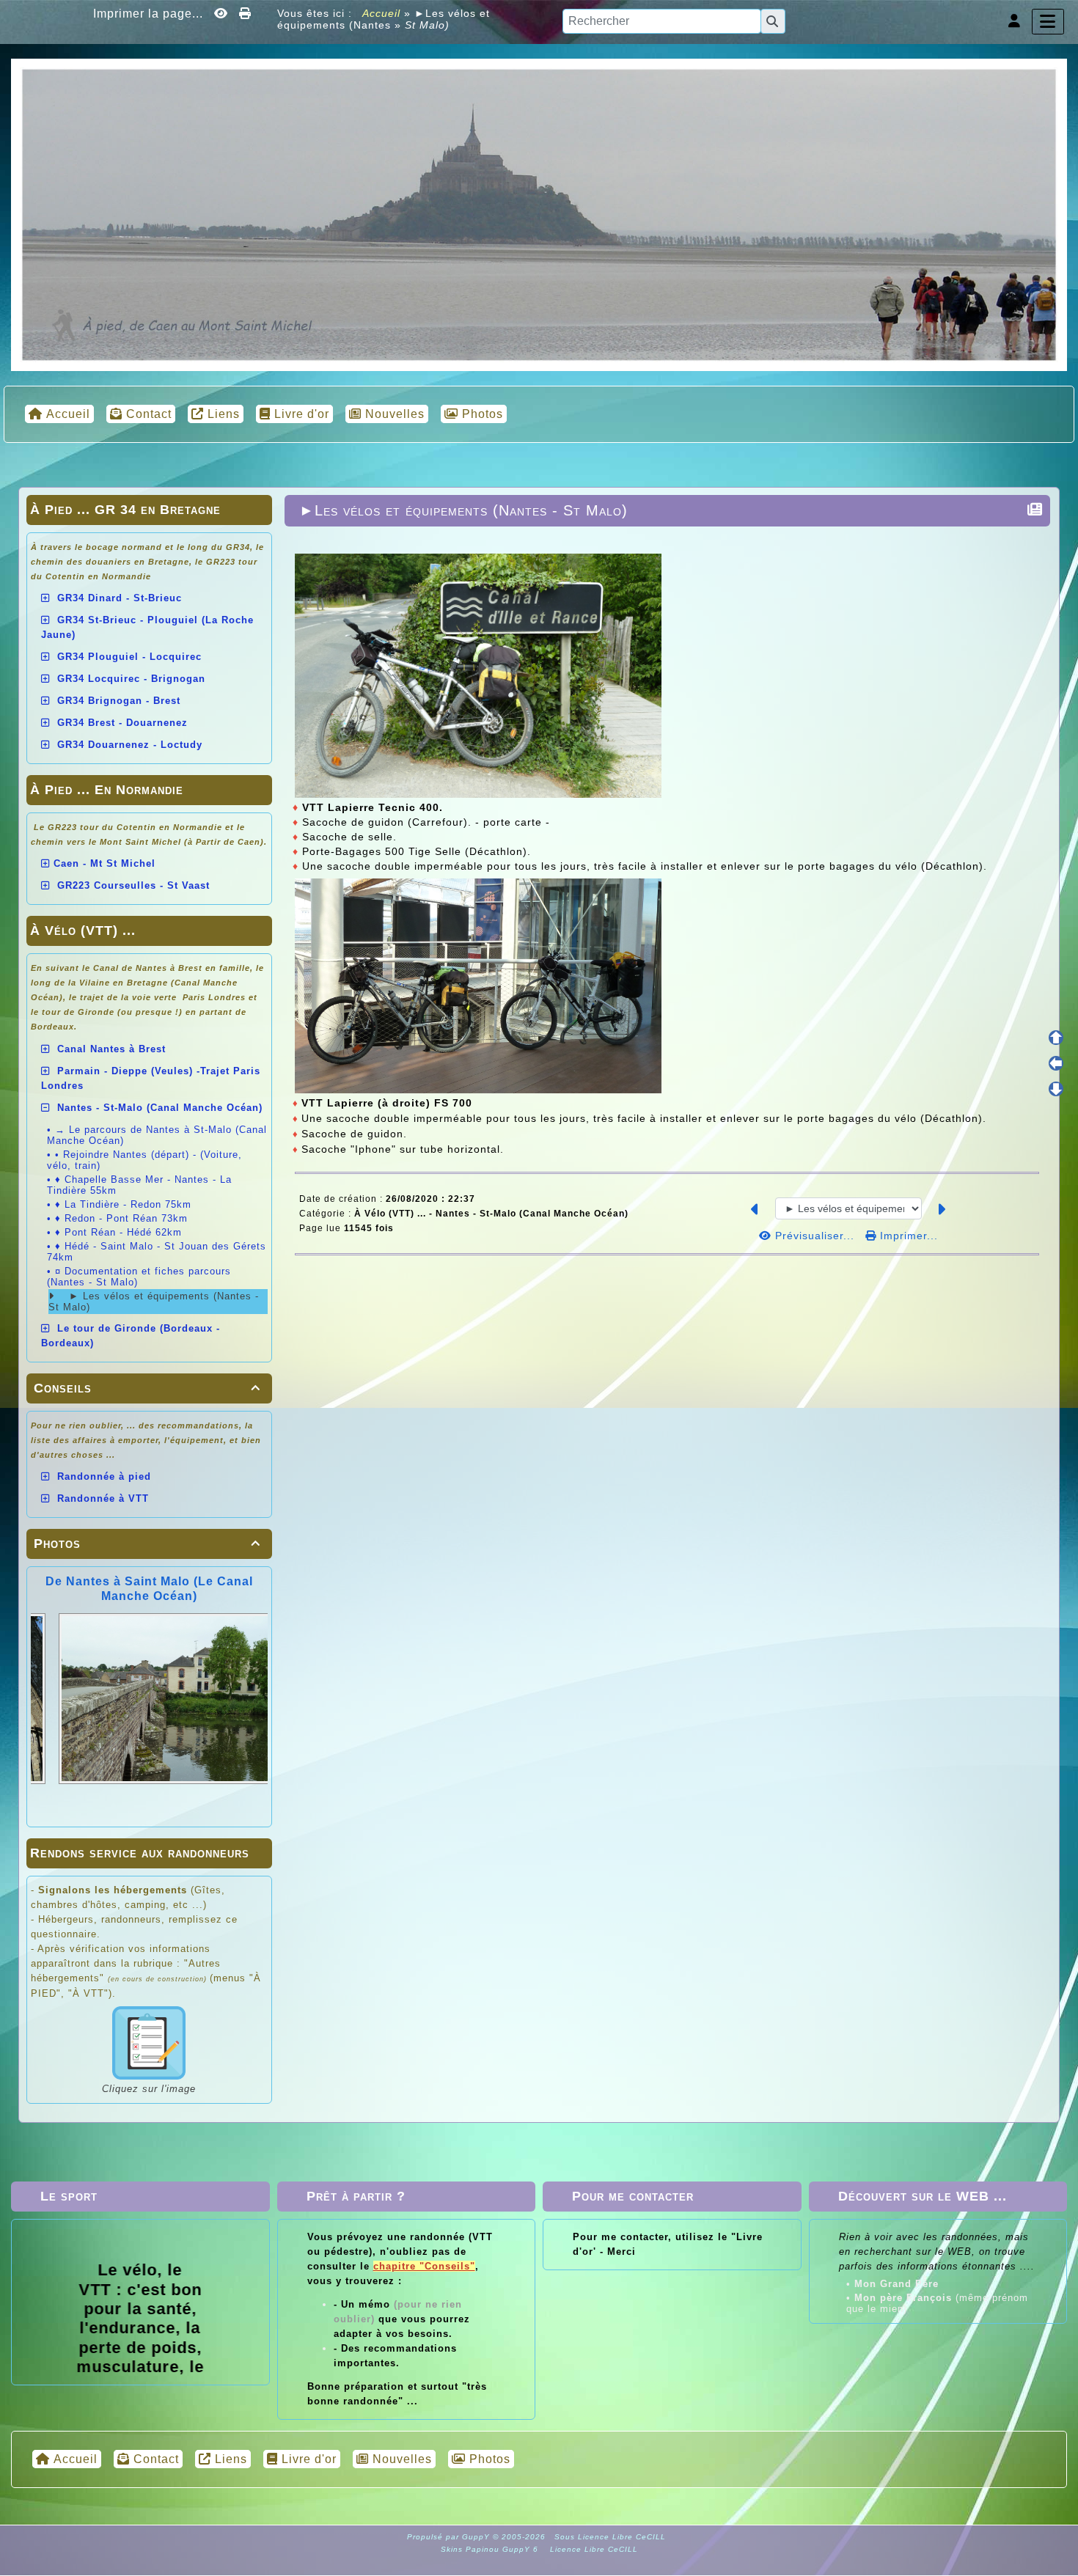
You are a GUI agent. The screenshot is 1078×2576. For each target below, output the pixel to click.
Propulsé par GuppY (450, 2537)
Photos (147, 1544)
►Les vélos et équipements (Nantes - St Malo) (463, 510)
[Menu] (1048, 22)
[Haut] (1056, 1038)
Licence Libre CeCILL (593, 2549)
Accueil (382, 13)
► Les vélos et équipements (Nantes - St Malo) (154, 1302)
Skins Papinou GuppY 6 (492, 2549)
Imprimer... (907, 1236)
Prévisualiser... (815, 1236)
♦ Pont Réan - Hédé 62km (118, 1232)
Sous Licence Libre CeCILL (612, 2537)
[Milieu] (1056, 1063)
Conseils (147, 1388)
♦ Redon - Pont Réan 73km (121, 1218)
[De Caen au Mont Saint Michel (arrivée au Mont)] (539, 213)
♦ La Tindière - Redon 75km (123, 1204)
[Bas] (1056, 1089)
